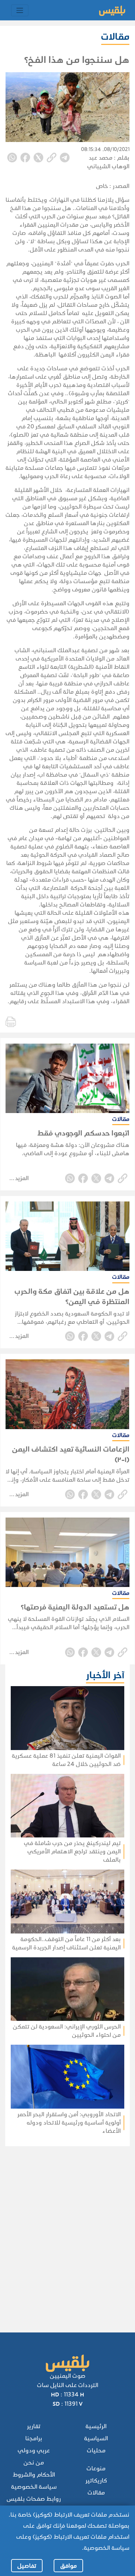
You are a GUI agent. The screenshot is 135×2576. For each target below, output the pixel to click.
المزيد (22, 1178)
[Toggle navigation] (20, 10)
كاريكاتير (96, 2480)
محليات (96, 2450)
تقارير (34, 2426)
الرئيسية (96, 2426)
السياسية (96, 2438)
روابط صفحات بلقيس (34, 2499)
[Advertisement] (66, 2230)
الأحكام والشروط (34, 2475)
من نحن (34, 2463)
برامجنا (34, 2438)
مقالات (96, 2493)
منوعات (96, 2468)
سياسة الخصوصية (34, 2487)
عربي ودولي (34, 2450)
